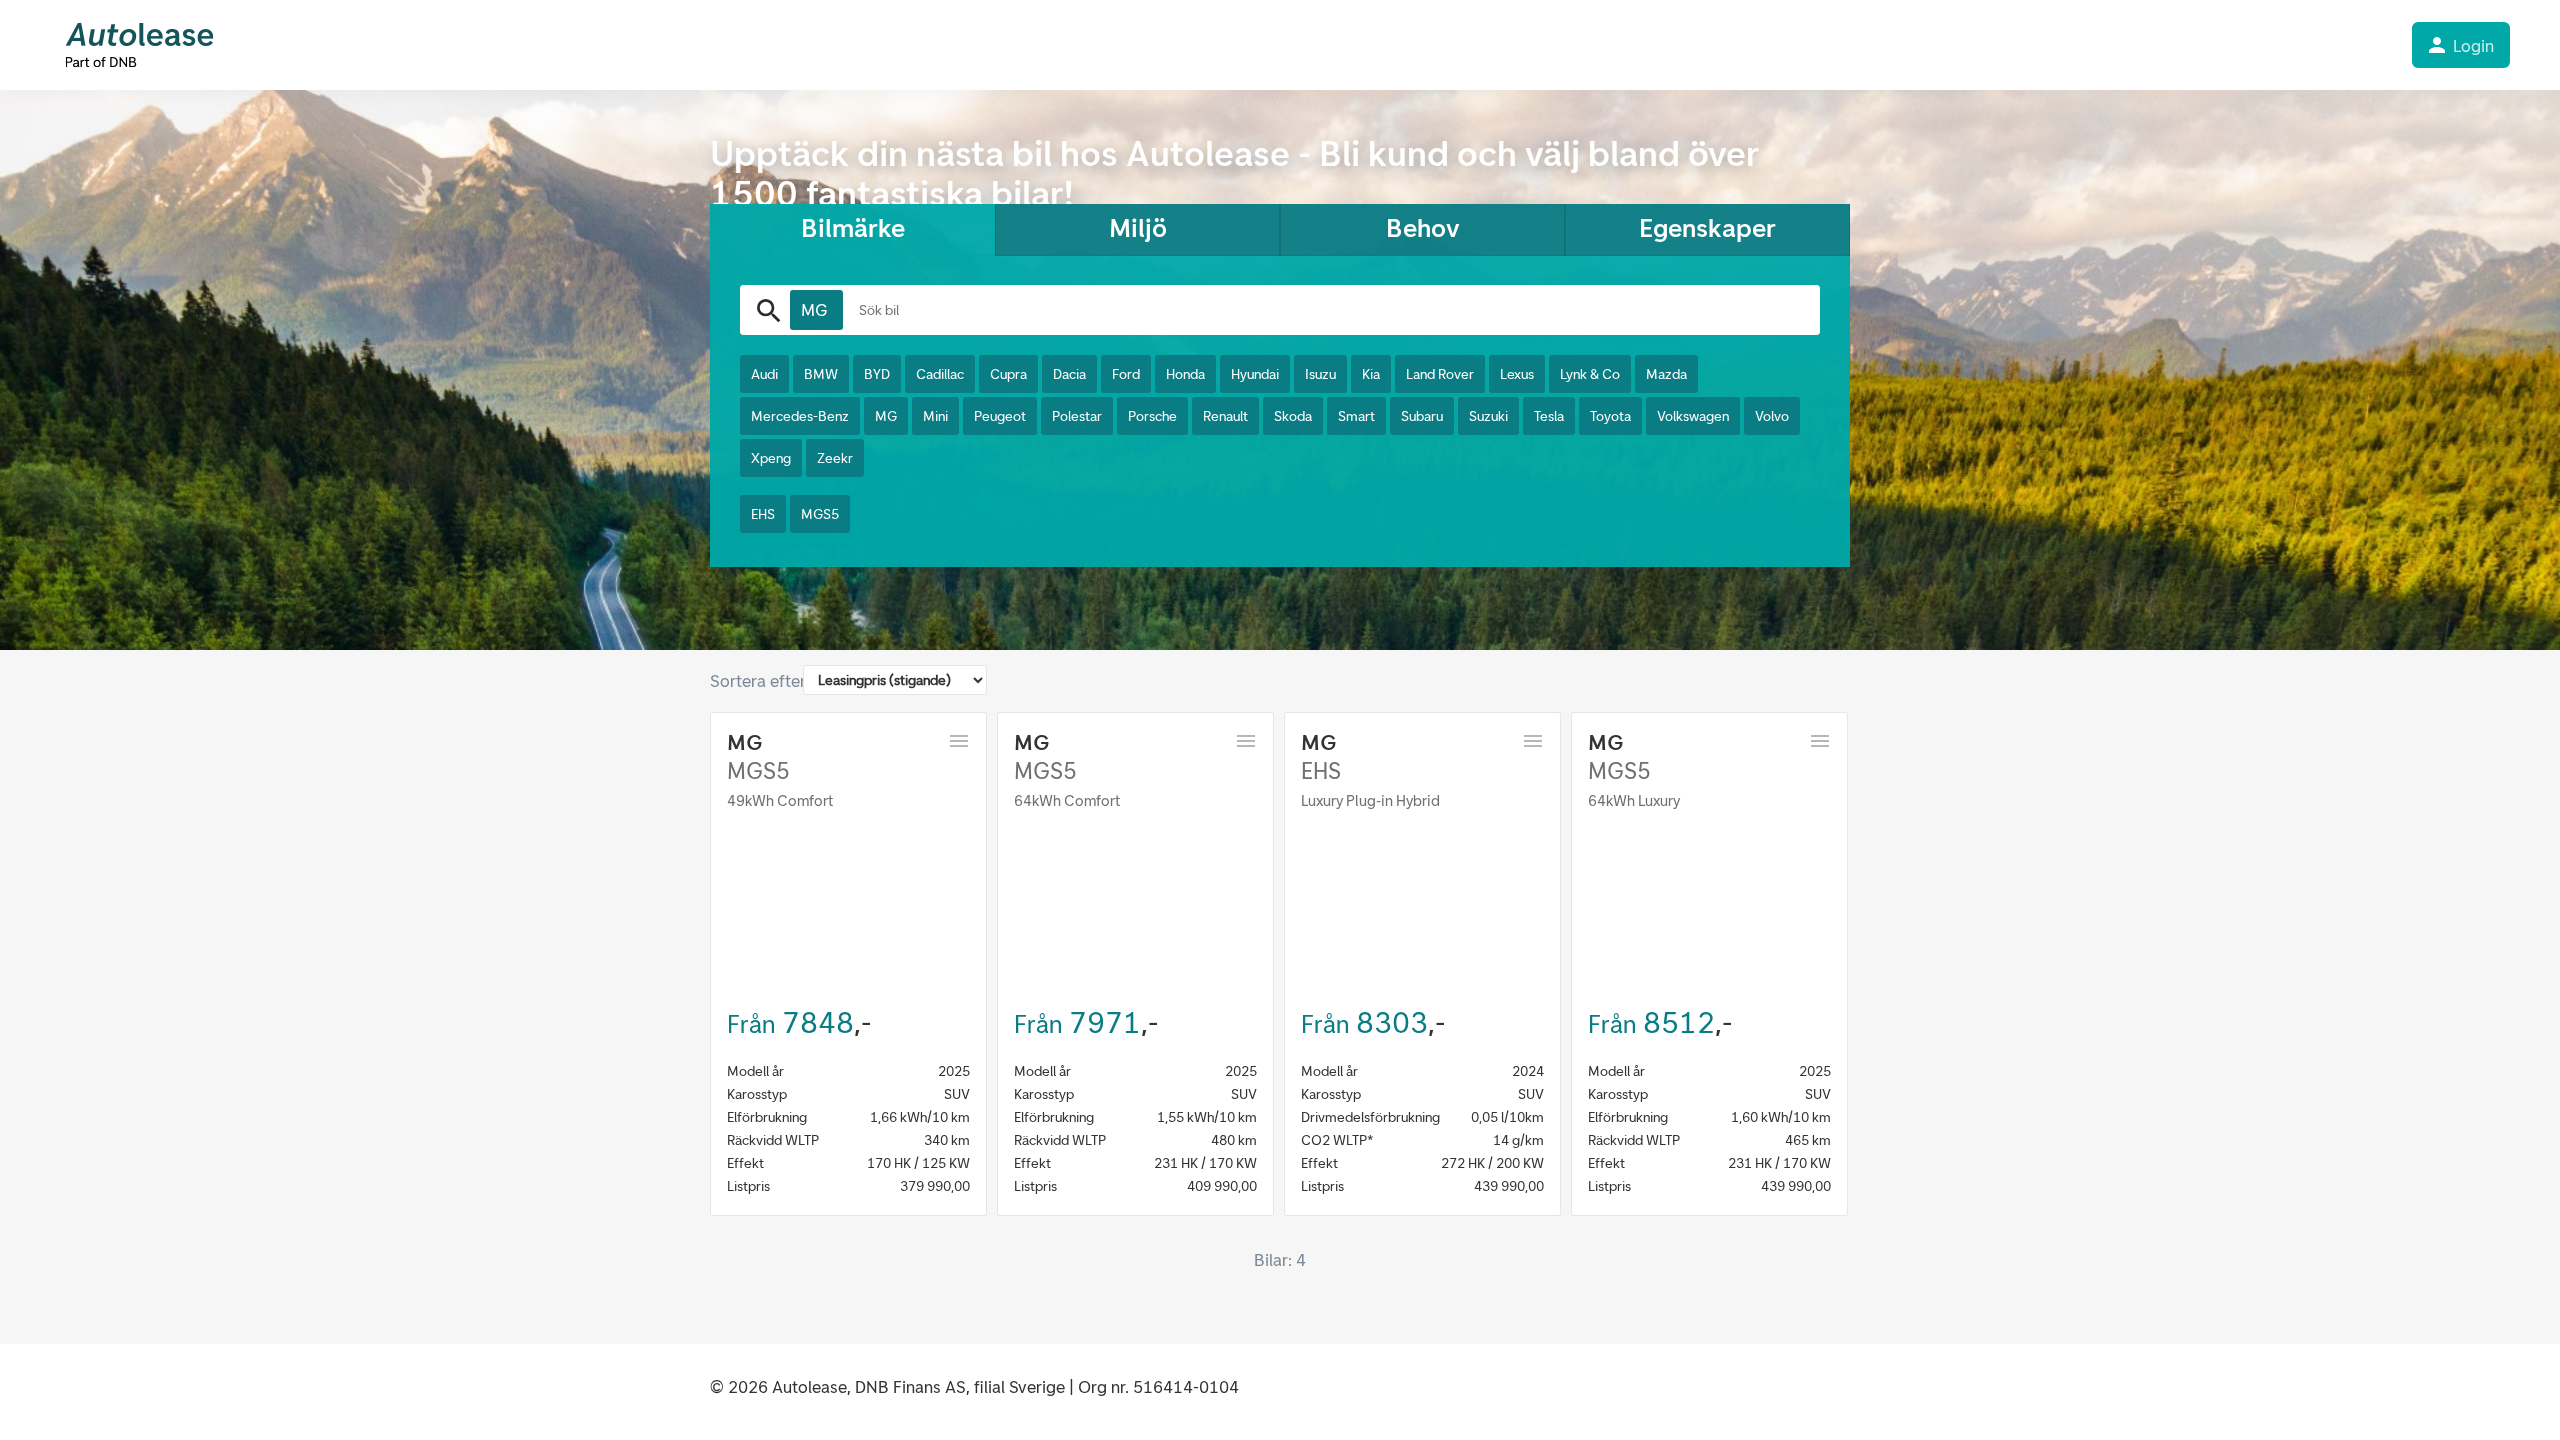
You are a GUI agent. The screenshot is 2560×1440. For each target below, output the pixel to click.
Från (751, 1024)
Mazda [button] (1666, 374)
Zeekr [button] (835, 458)
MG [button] (886, 416)
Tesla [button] (1549, 416)
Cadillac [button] (940, 374)
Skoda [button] (1293, 416)
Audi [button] (764, 374)
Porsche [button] (1152, 416)
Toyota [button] (1610, 416)
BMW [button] (821, 374)
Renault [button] (1225, 416)
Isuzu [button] (1320, 374)
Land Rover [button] (1440, 374)
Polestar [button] (1077, 416)
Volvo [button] (1772, 416)
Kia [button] (1371, 374)
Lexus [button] (1517, 374)
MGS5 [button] (820, 514)
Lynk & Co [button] (1590, 374)
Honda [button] (1185, 374)
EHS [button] (763, 514)
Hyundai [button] (1255, 374)
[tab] (852, 230)
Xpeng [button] (771, 458)
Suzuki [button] (1488, 416)
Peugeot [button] (1000, 416)
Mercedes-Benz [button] (800, 416)
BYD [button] (877, 374)
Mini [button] (935, 416)
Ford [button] (1126, 374)
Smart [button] (1356, 416)
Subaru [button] (1422, 416)
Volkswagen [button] (1693, 416)
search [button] (769, 311)
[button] (816, 310)
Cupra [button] (1008, 374)
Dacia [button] (1069, 374)
